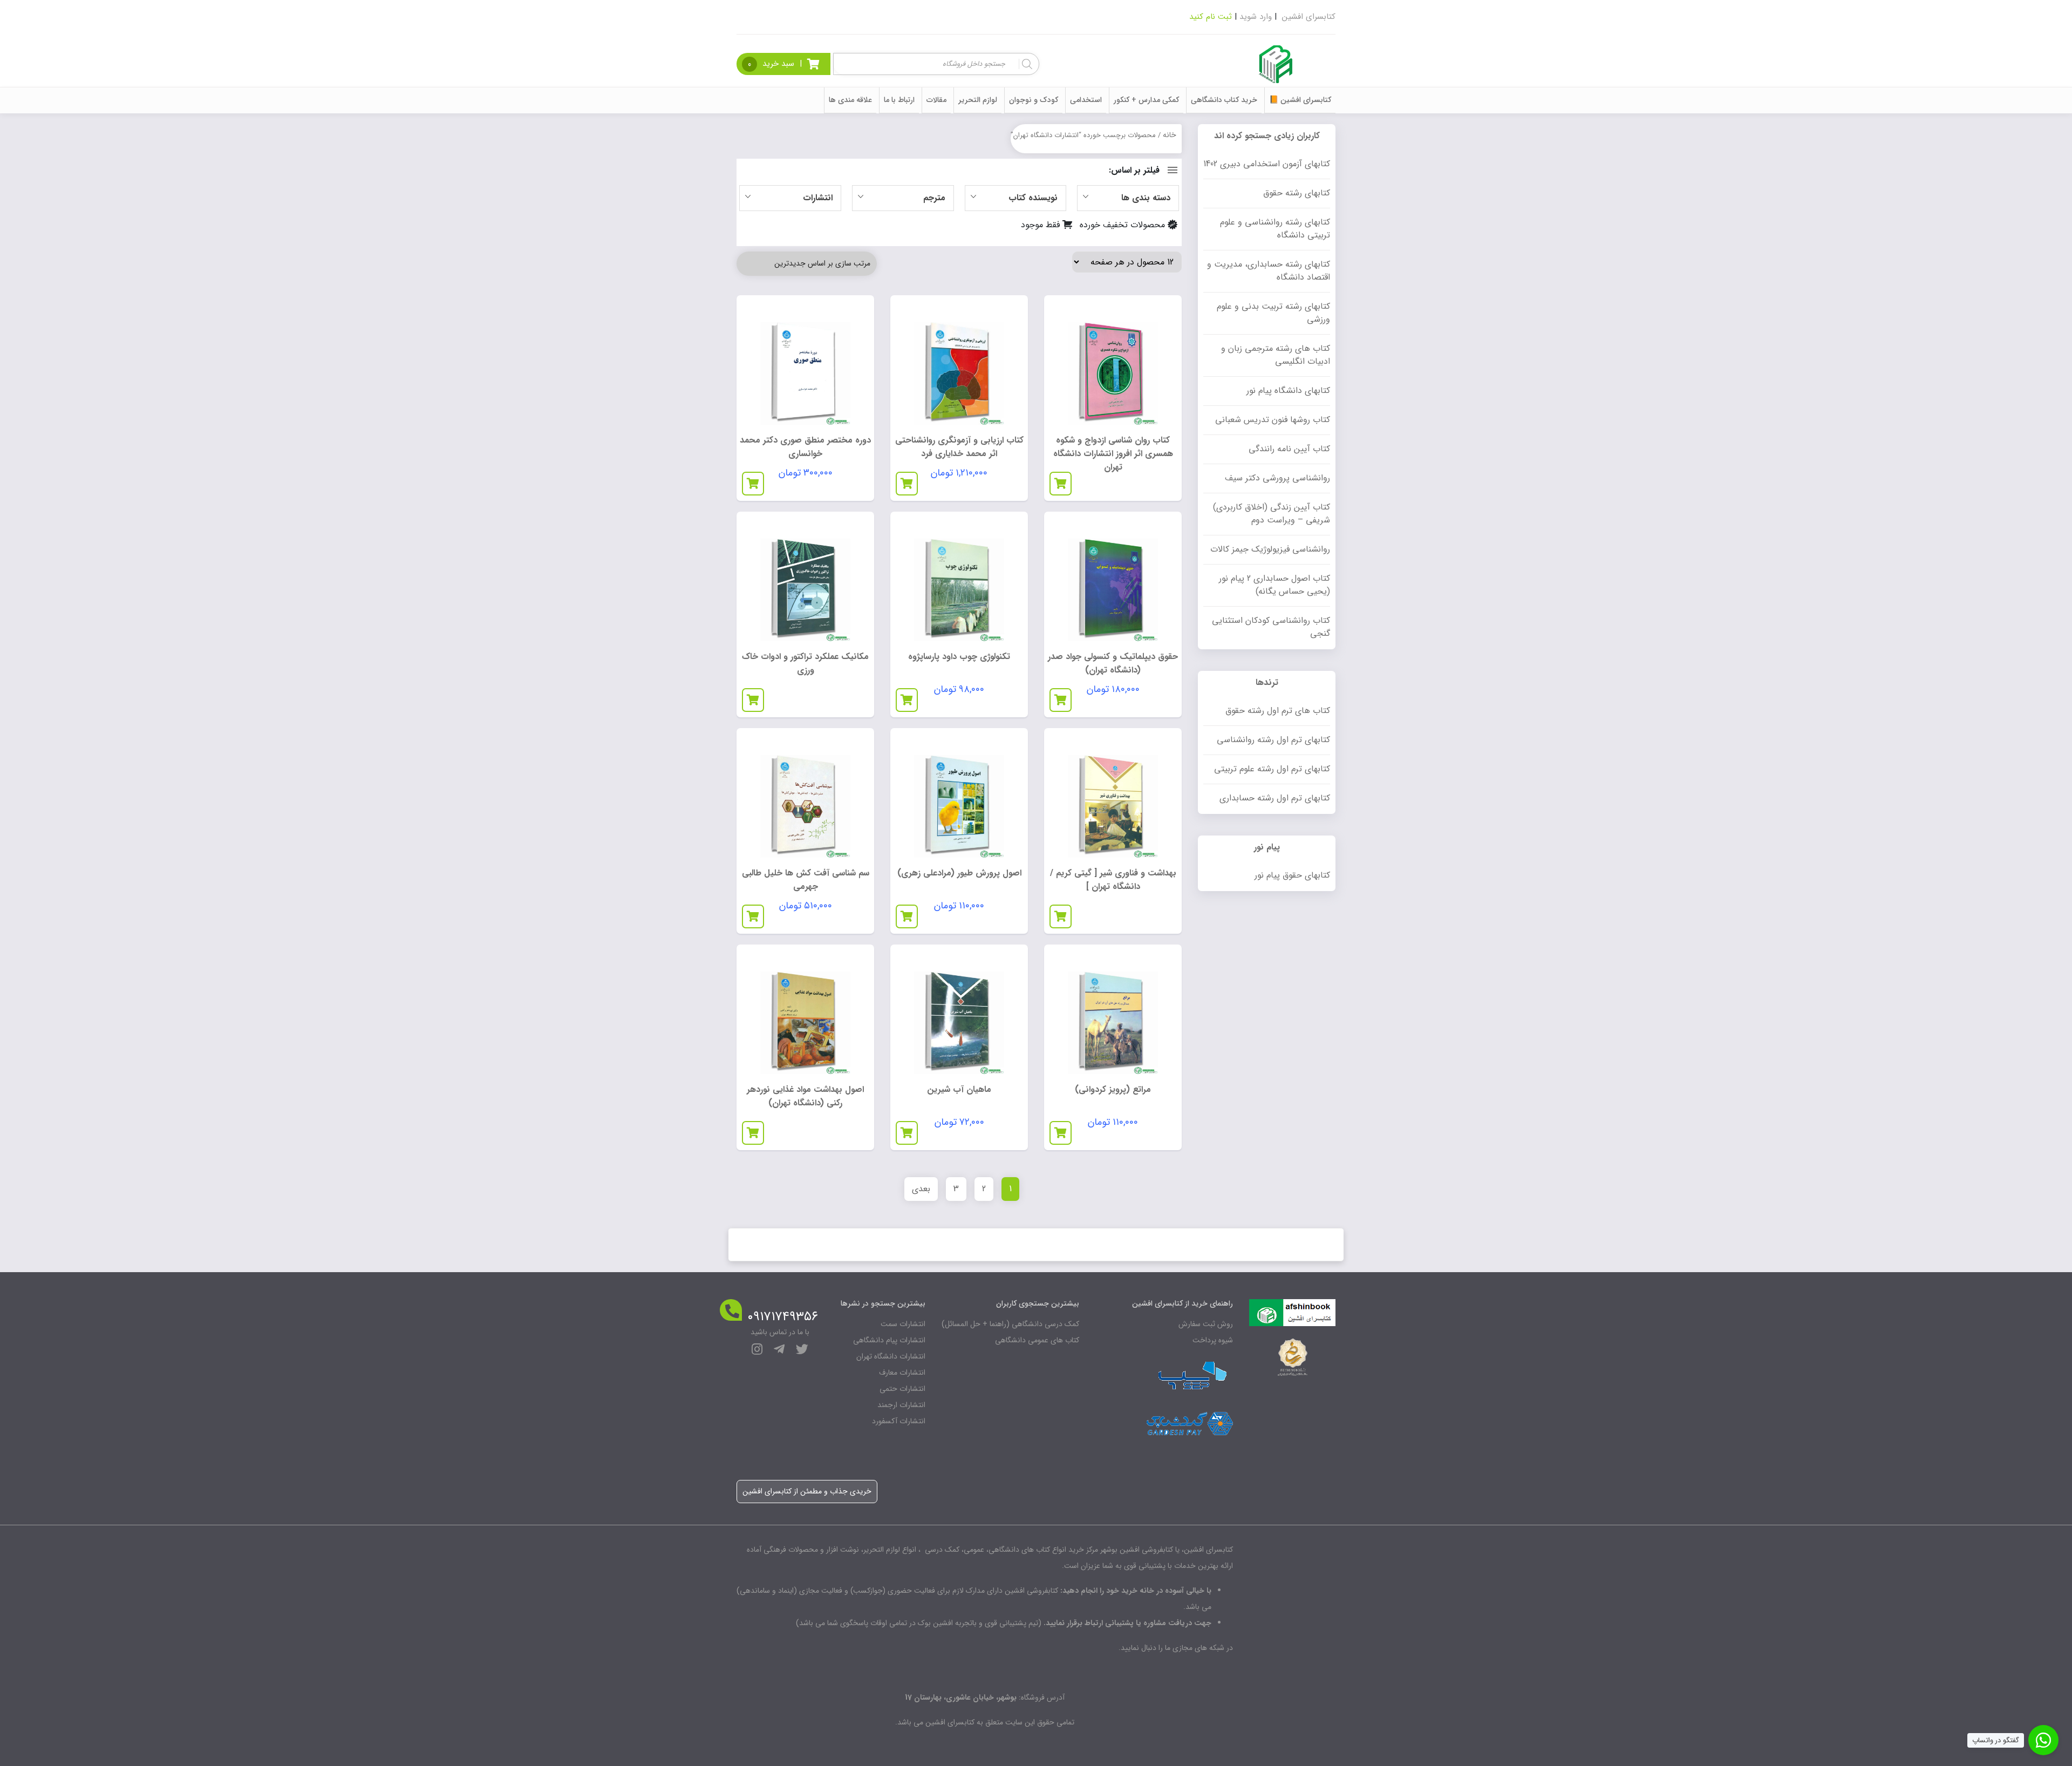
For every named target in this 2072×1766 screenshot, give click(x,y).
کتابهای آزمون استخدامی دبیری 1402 (1267, 164)
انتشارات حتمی (902, 1389)
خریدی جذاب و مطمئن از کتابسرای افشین (807, 1491)
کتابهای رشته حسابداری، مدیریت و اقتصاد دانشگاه (1269, 271)
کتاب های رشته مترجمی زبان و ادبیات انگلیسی (1276, 355)
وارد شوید (1256, 17)
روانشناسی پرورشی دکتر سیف (1277, 478)
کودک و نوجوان (1034, 100)
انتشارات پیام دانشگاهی (889, 1340)
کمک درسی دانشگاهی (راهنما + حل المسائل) (1010, 1324)
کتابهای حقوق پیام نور (1292, 875)
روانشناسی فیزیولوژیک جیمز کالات (1270, 549)
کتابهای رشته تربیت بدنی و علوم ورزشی (1273, 313)
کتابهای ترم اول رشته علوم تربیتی (1272, 769)
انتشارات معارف (902, 1373)
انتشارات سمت (903, 1324)
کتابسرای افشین (1309, 17)
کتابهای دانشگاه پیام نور (1288, 390)
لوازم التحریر (978, 100)
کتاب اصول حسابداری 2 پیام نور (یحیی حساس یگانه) (1274, 585)
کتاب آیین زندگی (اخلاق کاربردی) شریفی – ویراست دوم (1272, 514)
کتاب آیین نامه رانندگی (1289, 449)
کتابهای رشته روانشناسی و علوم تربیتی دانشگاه (1275, 229)
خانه (1170, 135)
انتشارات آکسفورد (899, 1421)
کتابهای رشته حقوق (1297, 193)
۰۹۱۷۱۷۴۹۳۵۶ (783, 1317)
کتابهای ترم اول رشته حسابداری (1275, 798)
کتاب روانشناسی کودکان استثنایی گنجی (1271, 627)
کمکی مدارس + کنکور (1146, 100)
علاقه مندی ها (850, 100)
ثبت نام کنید (1211, 17)
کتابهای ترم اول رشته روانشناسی (1273, 740)
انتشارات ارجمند (901, 1405)
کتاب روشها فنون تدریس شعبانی (1273, 420)
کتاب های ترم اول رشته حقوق (1278, 711)
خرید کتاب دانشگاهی (1224, 100)
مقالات (936, 100)
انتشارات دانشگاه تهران (891, 1356)
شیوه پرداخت (1213, 1340)
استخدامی (1086, 100)
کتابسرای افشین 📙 (1300, 100)
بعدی (921, 1189)
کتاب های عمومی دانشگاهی (1037, 1340)
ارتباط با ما (899, 100)
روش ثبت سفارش (1206, 1324)
